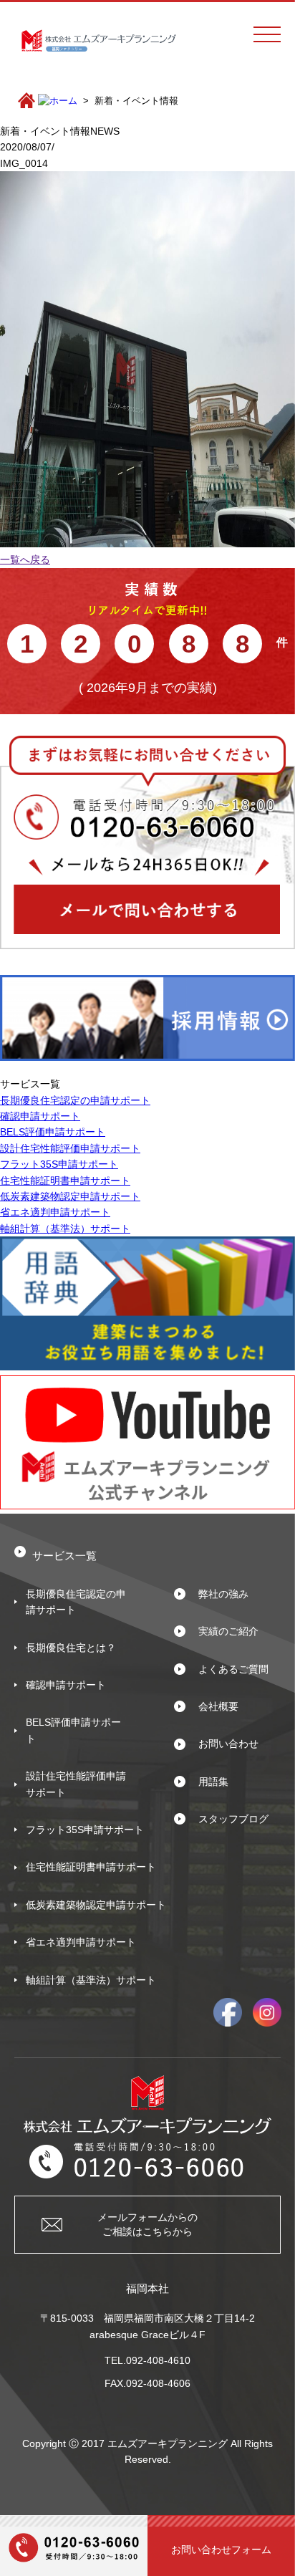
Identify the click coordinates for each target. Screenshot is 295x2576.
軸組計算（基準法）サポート (65, 1229)
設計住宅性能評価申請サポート (70, 1148)
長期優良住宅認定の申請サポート (75, 1100)
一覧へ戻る (25, 559)
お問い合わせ (228, 1744)
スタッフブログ (233, 1819)
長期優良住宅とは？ (71, 1648)
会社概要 (218, 1706)
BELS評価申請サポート (53, 1132)
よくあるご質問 (233, 1669)
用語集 (213, 1782)
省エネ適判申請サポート (55, 1212)
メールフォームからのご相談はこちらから (147, 2224)
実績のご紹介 (228, 1631)
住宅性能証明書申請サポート (65, 1181)
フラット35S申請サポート (59, 1164)
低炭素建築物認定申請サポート (70, 1196)
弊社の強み (223, 1594)
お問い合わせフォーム (221, 2549)
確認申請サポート (40, 1116)
